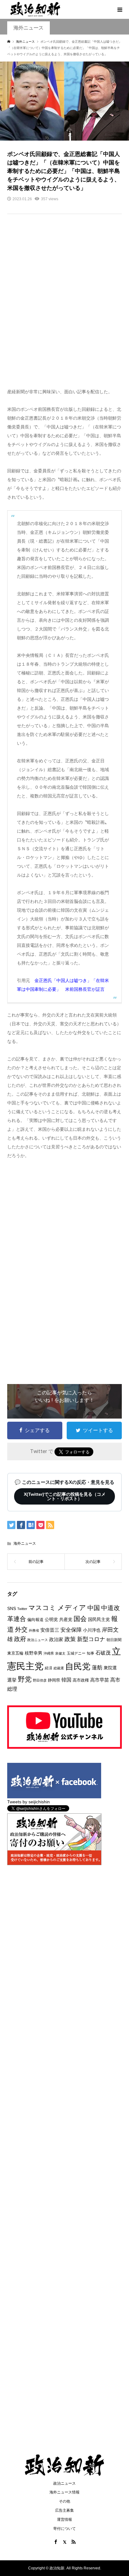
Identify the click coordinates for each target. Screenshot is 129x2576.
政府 (20, 1639)
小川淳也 (92, 1630)
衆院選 (110, 1668)
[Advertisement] (64, 305)
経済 (49, 1668)
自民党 (78, 1666)
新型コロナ (91, 1639)
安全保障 (71, 1630)
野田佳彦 (40, 1680)
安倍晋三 (50, 1630)
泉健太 (60, 1653)
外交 (21, 1629)
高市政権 (81, 1680)
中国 (94, 1608)
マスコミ (42, 1608)
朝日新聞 (114, 1640)
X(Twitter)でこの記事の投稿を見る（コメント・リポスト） (65, 1496)
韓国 (66, 1680)
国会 (80, 1619)
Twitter (22, 1609)
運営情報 (64, 2520)
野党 (25, 1679)
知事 (90, 1653)
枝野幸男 (34, 1653)
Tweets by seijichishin (28, 1802)
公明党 (51, 1619)
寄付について (64, 2529)
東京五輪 (15, 1653)
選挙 (12, 1680)
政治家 (56, 1639)
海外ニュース (28, 28)
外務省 (34, 1630)
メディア (72, 1608)
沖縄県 (49, 1653)
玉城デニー (76, 1653)
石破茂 (103, 1653)
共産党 (66, 1619)
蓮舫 (97, 1668)
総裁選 (59, 1668)
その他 (64, 2501)
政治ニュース (38, 1640)
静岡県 (54, 1680)
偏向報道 (35, 1620)
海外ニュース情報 (64, 2492)
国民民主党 (99, 1619)
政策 (70, 1639)
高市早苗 (100, 1680)
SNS (12, 1609)
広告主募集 (64, 2510)
